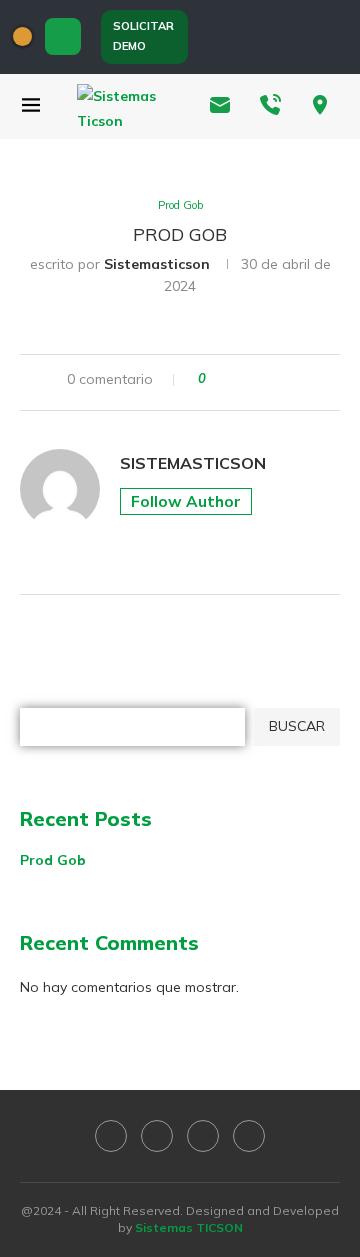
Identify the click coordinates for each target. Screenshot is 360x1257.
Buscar (44, 694)
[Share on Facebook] (239, 382)
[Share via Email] (296, 382)
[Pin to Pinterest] (277, 382)
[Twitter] (260, 37)
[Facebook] (222, 37)
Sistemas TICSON (189, 1227)
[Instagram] (298, 37)
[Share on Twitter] (258, 382)
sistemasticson (157, 264)
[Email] (336, 37)
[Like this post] (216, 382)
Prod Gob (53, 860)
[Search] (63, 36)
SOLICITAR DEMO (143, 36)
